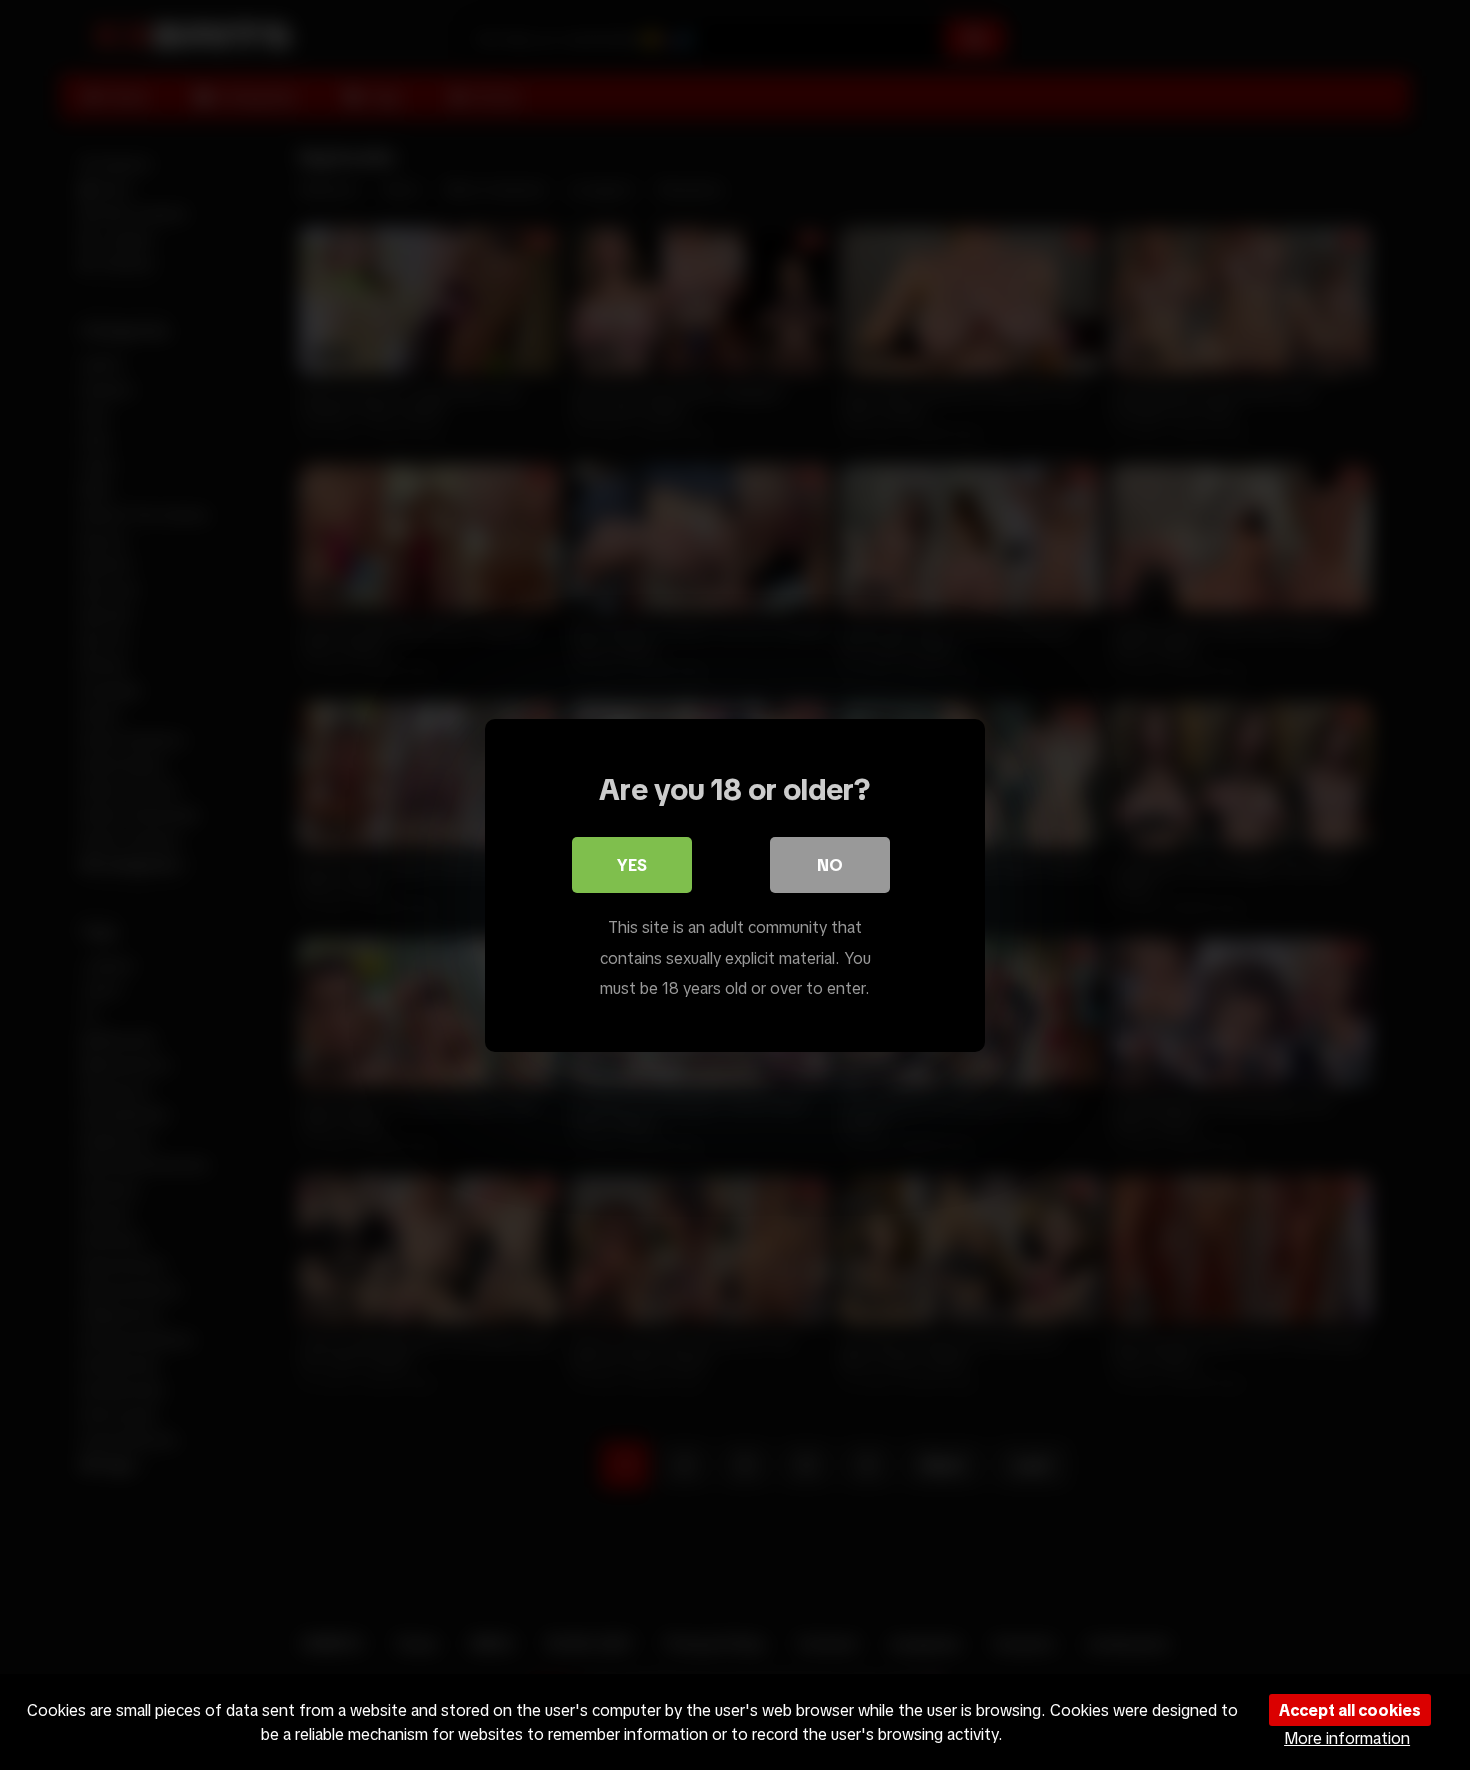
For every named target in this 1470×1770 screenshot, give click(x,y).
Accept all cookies (1350, 1710)
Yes (632, 865)
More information (1347, 1738)
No (830, 865)
